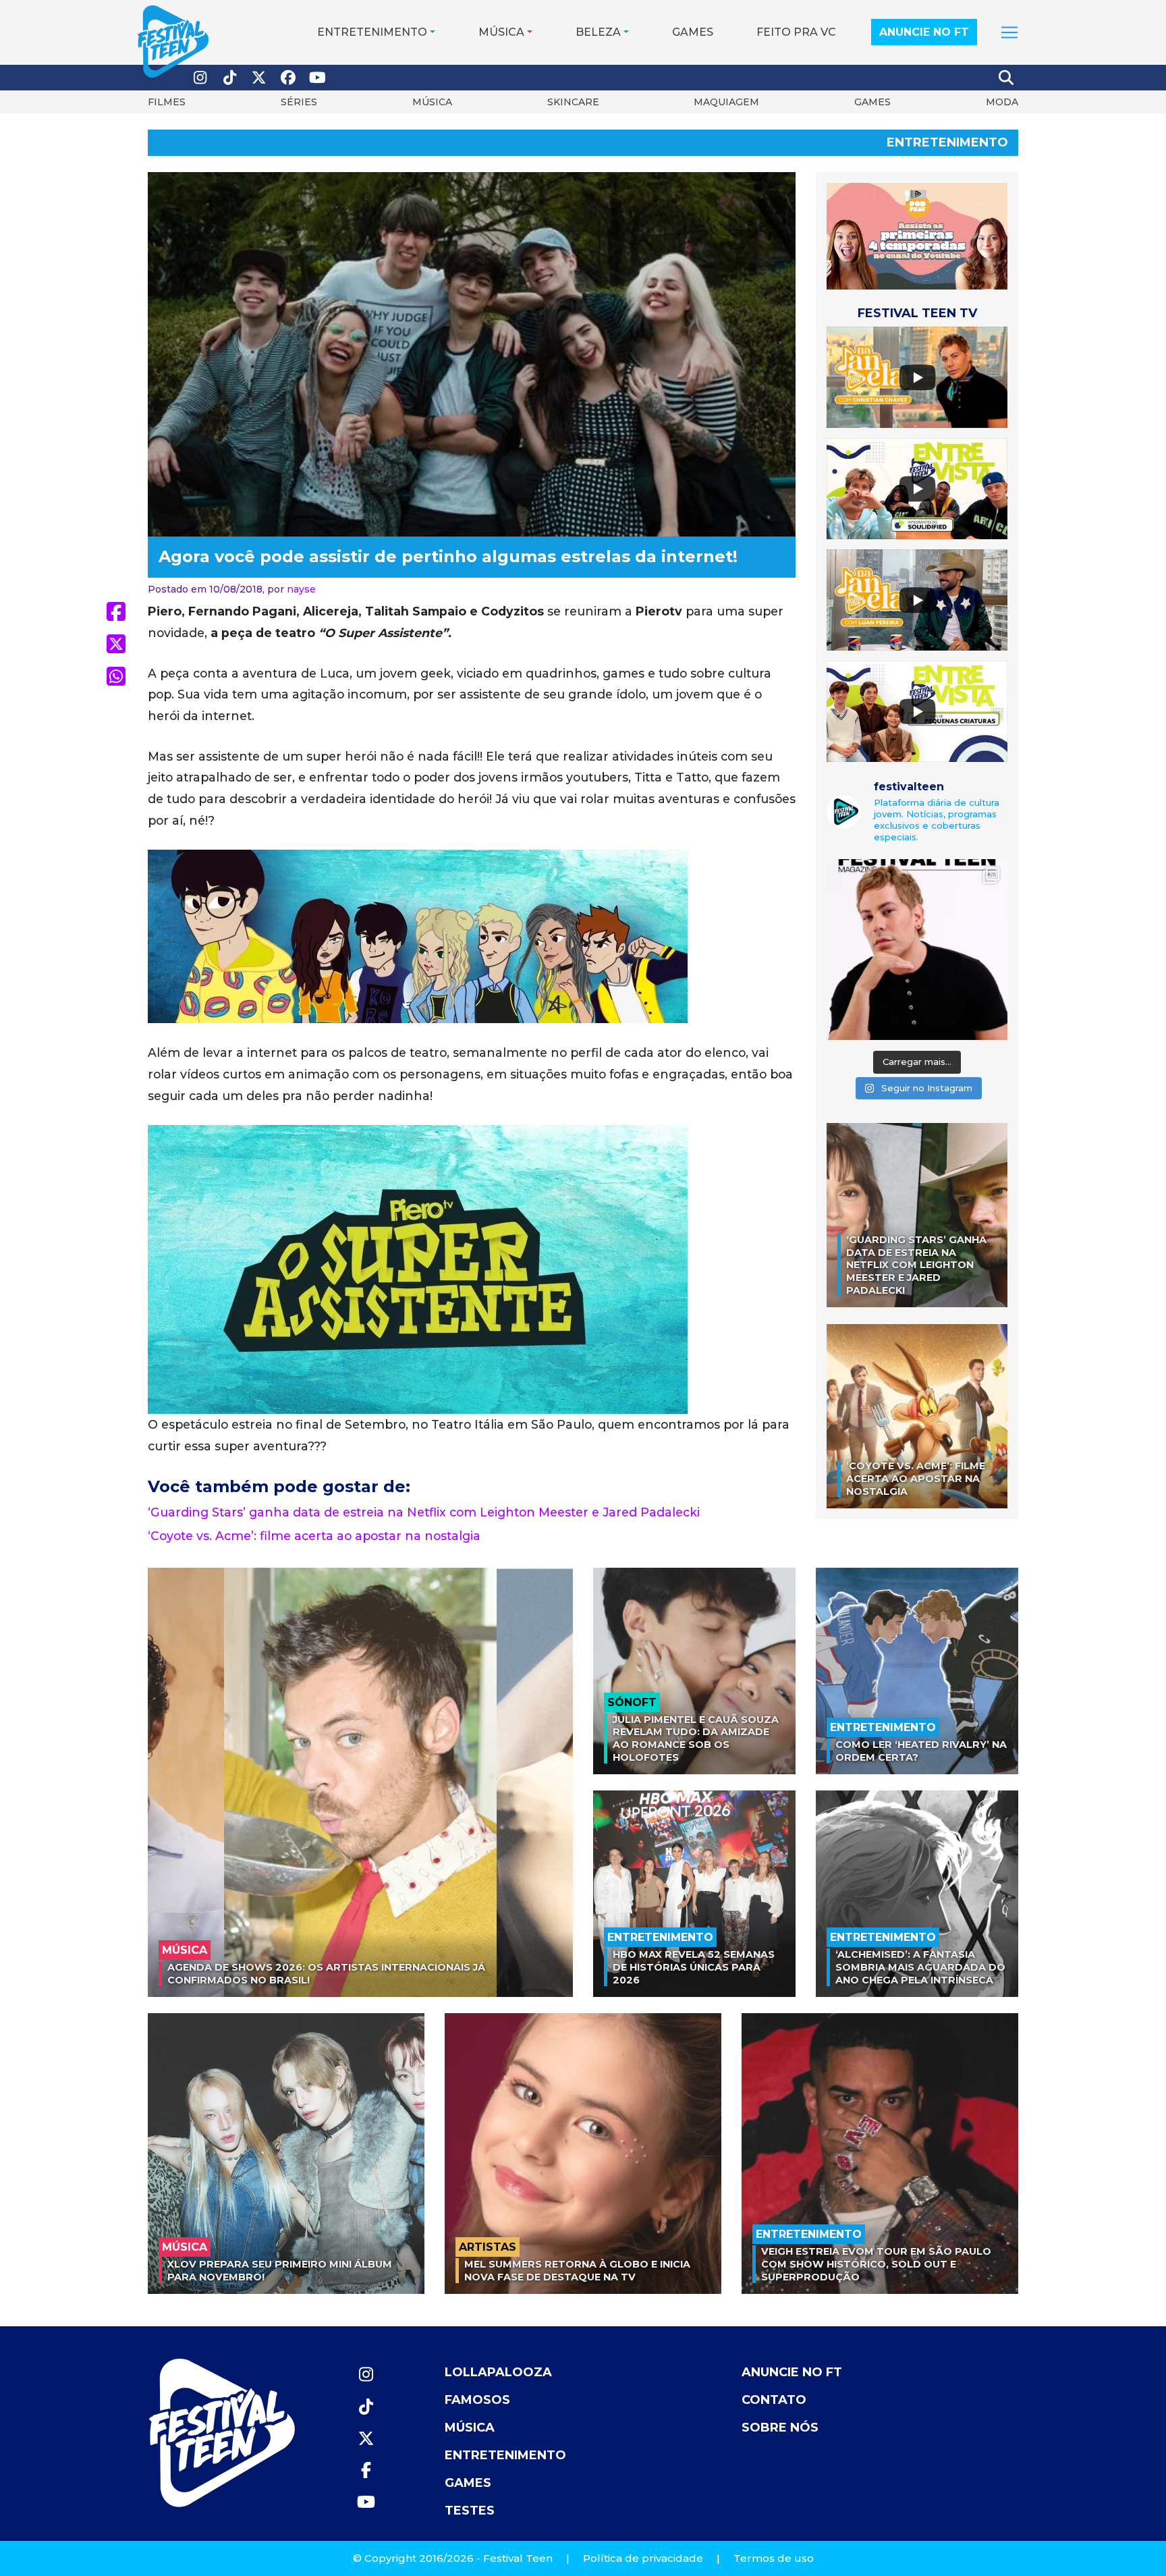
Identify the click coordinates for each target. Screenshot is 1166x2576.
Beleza (598, 32)
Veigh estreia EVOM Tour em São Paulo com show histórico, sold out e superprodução (876, 2264)
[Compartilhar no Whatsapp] (116, 676)
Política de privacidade (643, 2558)
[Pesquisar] (1007, 78)
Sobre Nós (780, 2428)
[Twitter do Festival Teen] (259, 78)
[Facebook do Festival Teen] (289, 78)
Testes (470, 2511)
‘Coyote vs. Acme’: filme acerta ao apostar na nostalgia (314, 1536)
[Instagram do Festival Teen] (200, 78)
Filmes (167, 102)
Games (693, 32)
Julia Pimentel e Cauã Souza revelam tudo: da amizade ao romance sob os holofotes (696, 1738)
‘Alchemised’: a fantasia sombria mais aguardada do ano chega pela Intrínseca (920, 1967)
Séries (299, 102)
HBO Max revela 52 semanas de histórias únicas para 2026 (694, 1967)
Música (501, 32)
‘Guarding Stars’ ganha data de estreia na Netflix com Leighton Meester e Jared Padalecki (424, 1512)
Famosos (477, 2400)
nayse (301, 589)
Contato (774, 2400)
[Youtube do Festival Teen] (318, 78)
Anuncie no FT (924, 32)
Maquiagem (726, 102)
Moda (1002, 102)
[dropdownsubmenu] (1009, 32)
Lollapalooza (498, 2372)
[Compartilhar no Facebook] (116, 611)
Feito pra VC (796, 32)
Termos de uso (774, 2558)
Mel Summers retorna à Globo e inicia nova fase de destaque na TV (577, 2271)
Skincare (573, 102)
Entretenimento (372, 32)
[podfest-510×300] (917, 235)
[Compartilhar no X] (116, 644)
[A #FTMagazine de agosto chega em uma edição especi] (917, 950)
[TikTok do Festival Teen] (230, 78)
